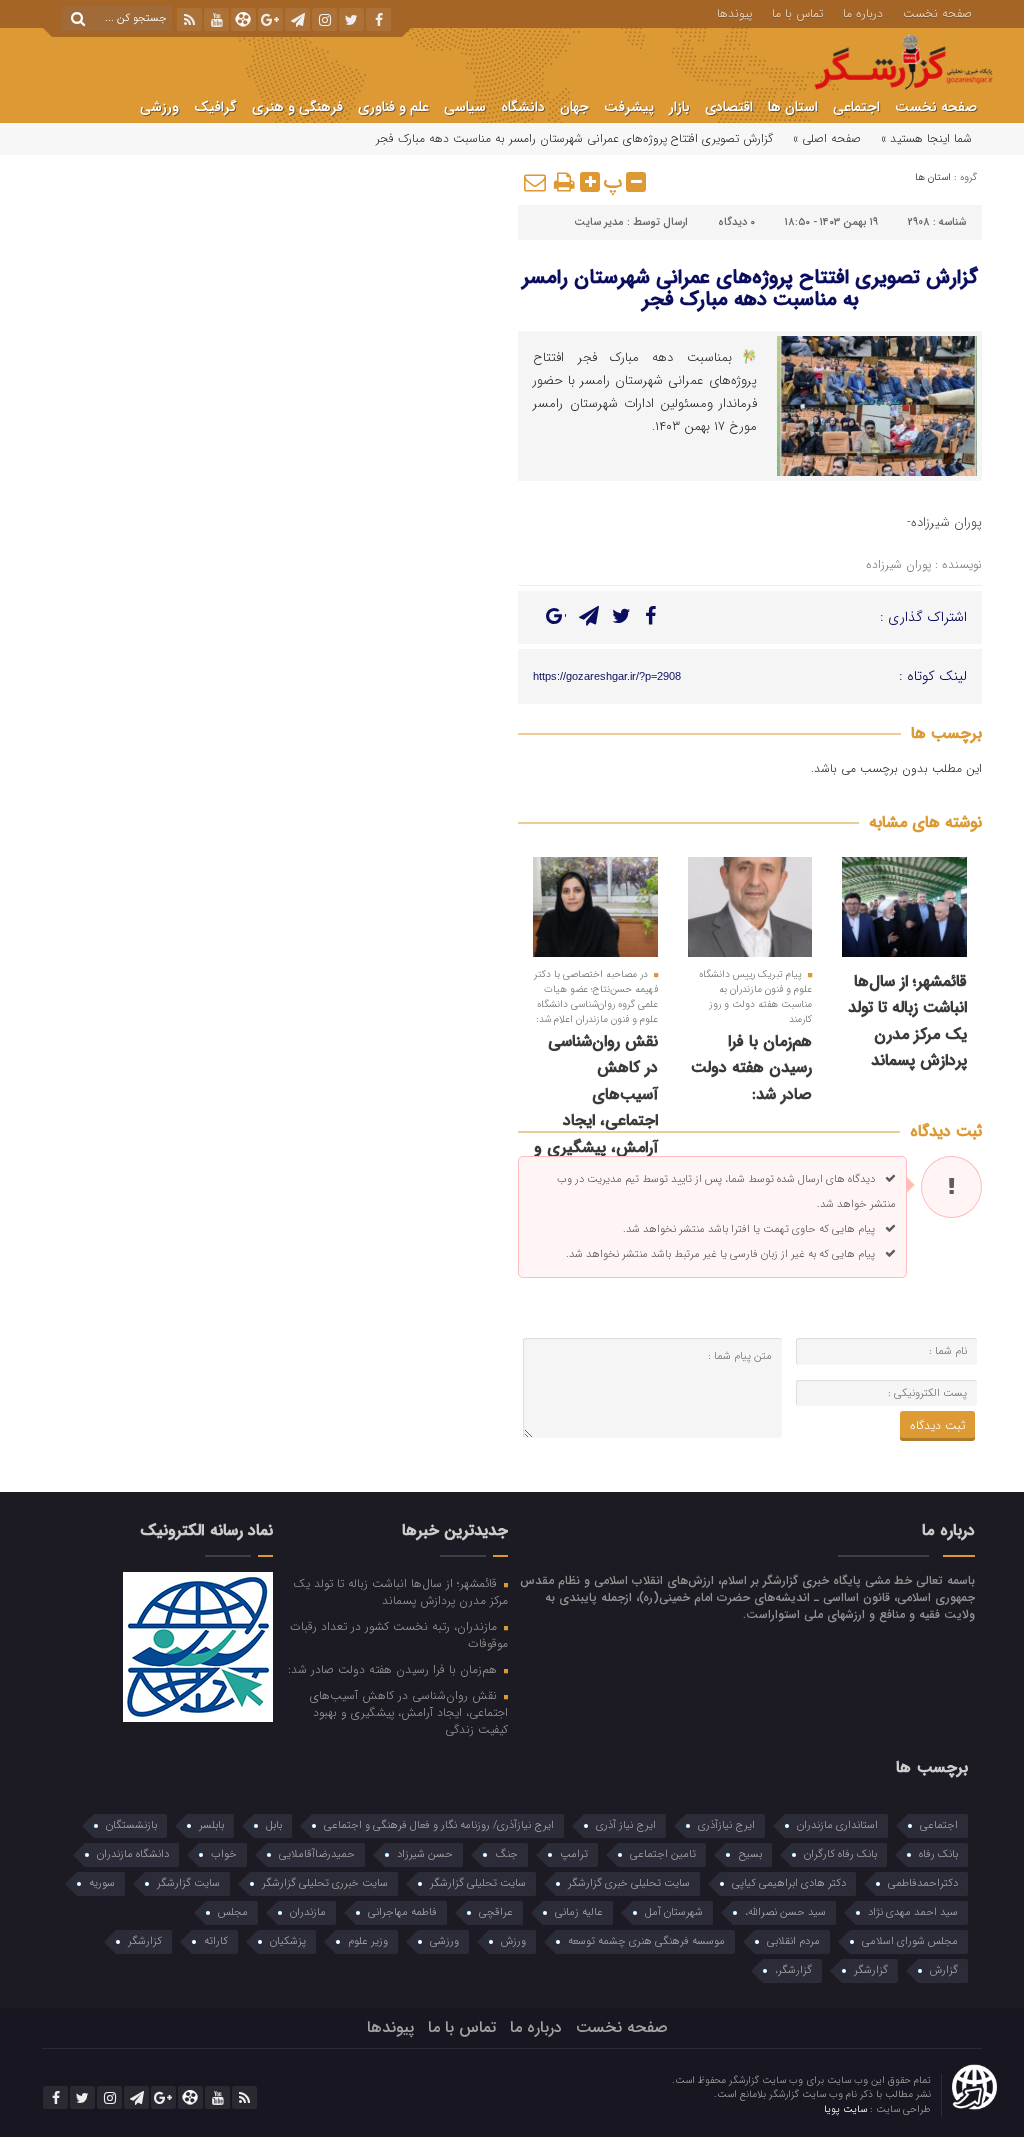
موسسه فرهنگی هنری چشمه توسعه (646, 1941)
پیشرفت (629, 107)
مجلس (233, 1912)
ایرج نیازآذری (726, 1825)
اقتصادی (729, 107)
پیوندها (734, 12)
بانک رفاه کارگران (840, 1854)
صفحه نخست (937, 12)
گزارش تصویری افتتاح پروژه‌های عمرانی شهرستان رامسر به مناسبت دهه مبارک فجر (750, 288)
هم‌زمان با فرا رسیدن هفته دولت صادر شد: (751, 1068)
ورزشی (159, 107)
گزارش (944, 1970)
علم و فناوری (393, 107)
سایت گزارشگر (188, 1883)
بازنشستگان (131, 1825)
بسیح (750, 1854)
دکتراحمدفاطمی (923, 1883)
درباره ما (863, 12)
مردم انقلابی (793, 1941)
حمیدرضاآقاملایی (317, 1854)
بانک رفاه (938, 1854)
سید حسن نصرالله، (785, 1912)
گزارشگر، (793, 1970)
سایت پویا (847, 2109)
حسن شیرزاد (425, 1854)
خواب (224, 1854)
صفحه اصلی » (827, 138)
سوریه (102, 1883)
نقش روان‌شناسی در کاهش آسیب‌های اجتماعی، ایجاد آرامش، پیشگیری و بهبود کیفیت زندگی (596, 1107)
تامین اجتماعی (663, 1854)
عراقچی (496, 1912)
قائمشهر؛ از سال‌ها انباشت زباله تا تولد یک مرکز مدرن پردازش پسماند (907, 1021)
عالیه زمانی (579, 1912)
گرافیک (215, 107)
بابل (274, 1825)
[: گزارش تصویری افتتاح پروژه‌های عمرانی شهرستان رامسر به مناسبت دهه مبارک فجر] (536, 182)
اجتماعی (856, 107)
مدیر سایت (599, 222)
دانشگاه (523, 107)
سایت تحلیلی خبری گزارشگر (629, 1883)
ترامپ (574, 1854)
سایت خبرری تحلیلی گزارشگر (325, 1883)
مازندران (308, 1912)
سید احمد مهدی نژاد (913, 1912)
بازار (679, 107)
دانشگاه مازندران (133, 1854)
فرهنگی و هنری (297, 107)
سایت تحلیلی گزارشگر (478, 1883)
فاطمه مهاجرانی (402, 1912)
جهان (574, 107)
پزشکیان (288, 1941)
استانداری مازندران (837, 1825)
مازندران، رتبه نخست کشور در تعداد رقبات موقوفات (399, 1634)
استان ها (793, 107)
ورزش (513, 1941)
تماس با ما (797, 12)
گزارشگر (871, 1970)
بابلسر (211, 1825)
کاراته (216, 1941)
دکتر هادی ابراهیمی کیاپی (789, 1883)
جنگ (506, 1854)
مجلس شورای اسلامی (910, 1941)
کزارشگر (145, 1941)
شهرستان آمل (674, 1912)
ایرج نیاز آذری (626, 1825)
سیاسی (465, 107)
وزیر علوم (368, 1941)
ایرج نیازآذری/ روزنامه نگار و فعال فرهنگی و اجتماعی (439, 1825)
